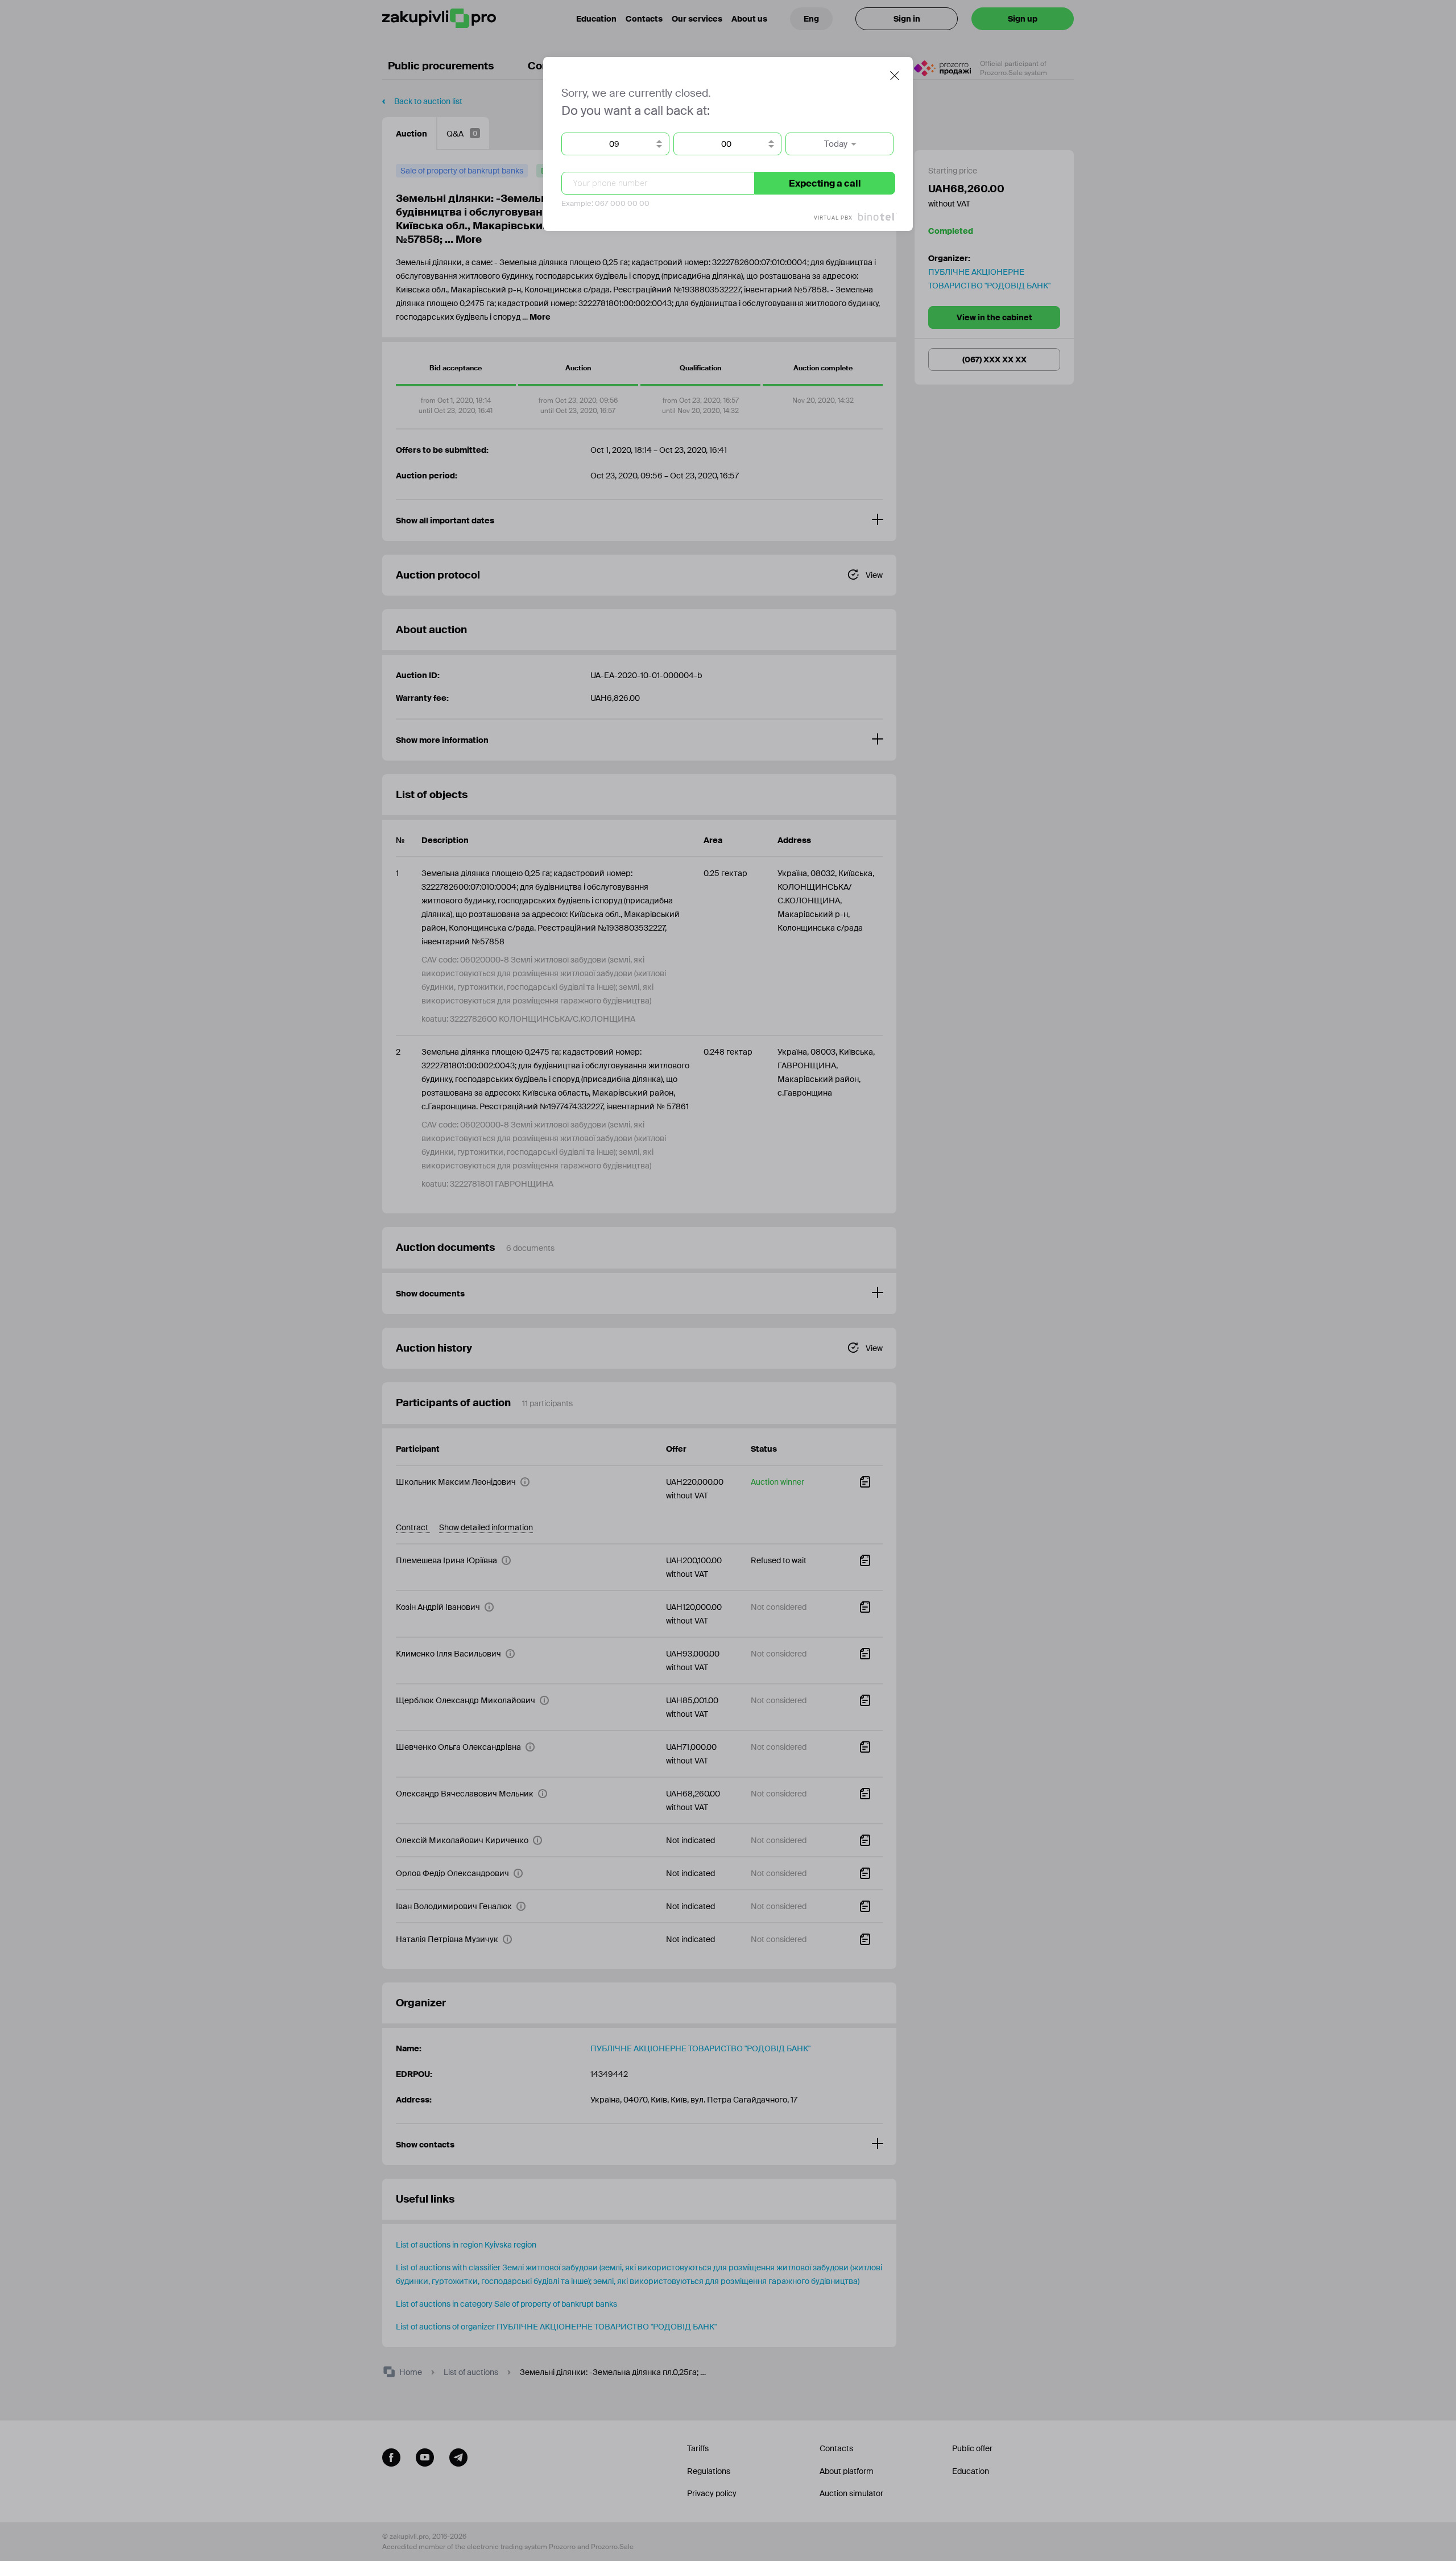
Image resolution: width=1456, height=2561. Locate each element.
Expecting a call (825, 183)
